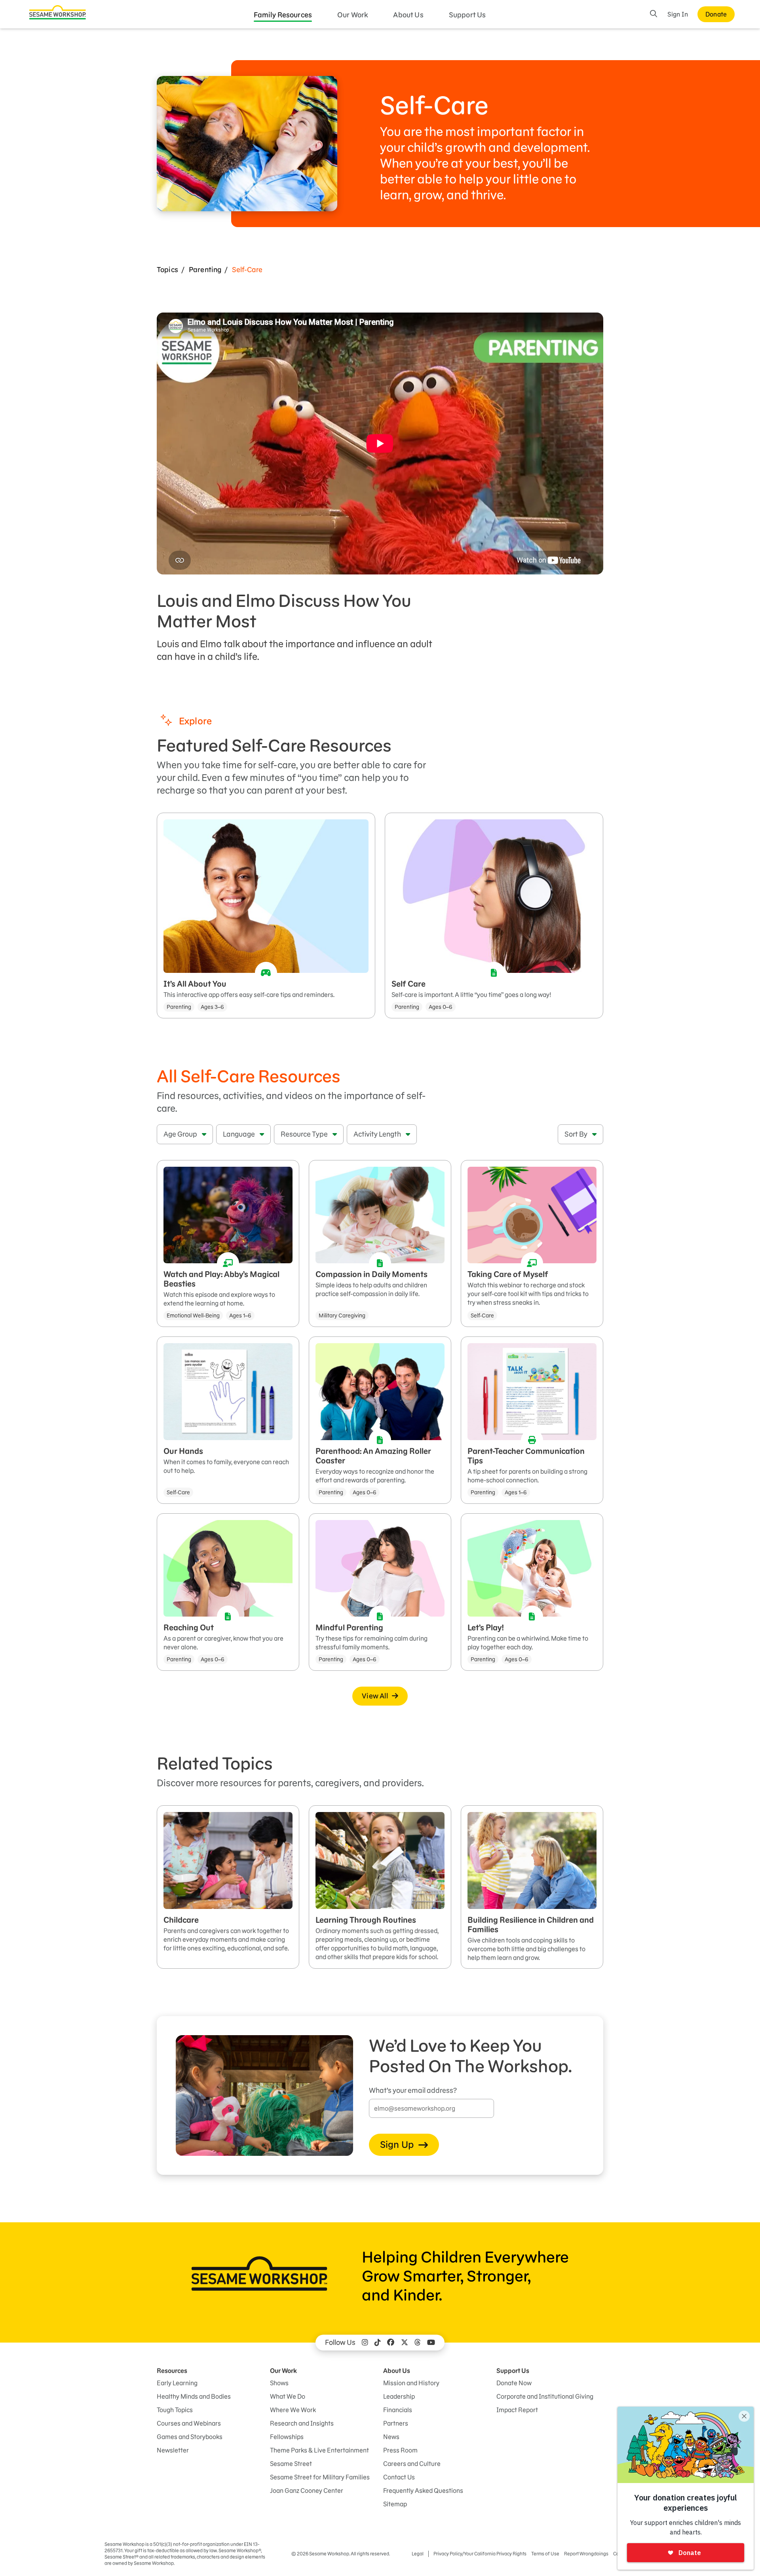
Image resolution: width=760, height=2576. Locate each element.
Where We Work (293, 2410)
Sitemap (395, 2504)
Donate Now (514, 2383)
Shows (279, 2383)
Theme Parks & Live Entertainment (319, 2450)
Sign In (678, 14)
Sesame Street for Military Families (320, 2477)
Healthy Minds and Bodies (194, 2396)
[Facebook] (391, 2343)
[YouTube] (431, 2343)
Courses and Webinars (189, 2423)
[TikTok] (378, 2343)
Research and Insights (302, 2423)
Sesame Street (291, 2464)
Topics (167, 270)
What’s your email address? (413, 2090)
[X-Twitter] (405, 2343)
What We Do (288, 2396)
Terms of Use (545, 2554)
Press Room (400, 2450)
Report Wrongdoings (586, 2554)
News (391, 2437)
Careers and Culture (412, 2464)
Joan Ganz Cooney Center (307, 2491)
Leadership (399, 2396)
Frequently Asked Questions (423, 2491)
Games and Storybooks (190, 2437)
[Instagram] (365, 2343)
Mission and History (411, 2383)
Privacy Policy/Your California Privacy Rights (480, 2554)
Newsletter (173, 2450)
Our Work (352, 15)
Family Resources (283, 15)
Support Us (467, 15)
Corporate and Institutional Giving (545, 2396)
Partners (396, 2423)
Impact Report (517, 2410)
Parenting (205, 270)
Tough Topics (175, 2410)
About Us (408, 15)
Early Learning (177, 2383)
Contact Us (399, 2477)
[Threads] (418, 2343)
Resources (172, 2371)
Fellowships (287, 2437)
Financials (398, 2410)
